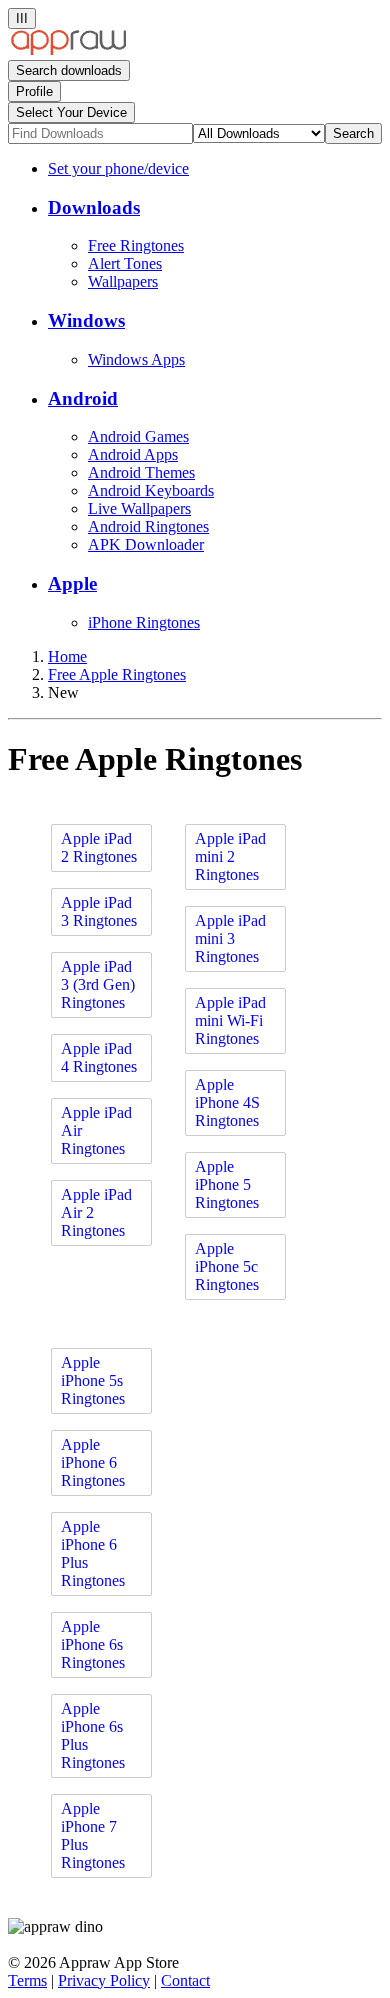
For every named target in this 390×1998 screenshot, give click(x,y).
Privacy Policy (104, 1980)
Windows (86, 320)
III (22, 18)
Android (83, 398)
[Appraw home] (68, 50)
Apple (72, 583)
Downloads (94, 207)
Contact (185, 1980)
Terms (27, 1980)
